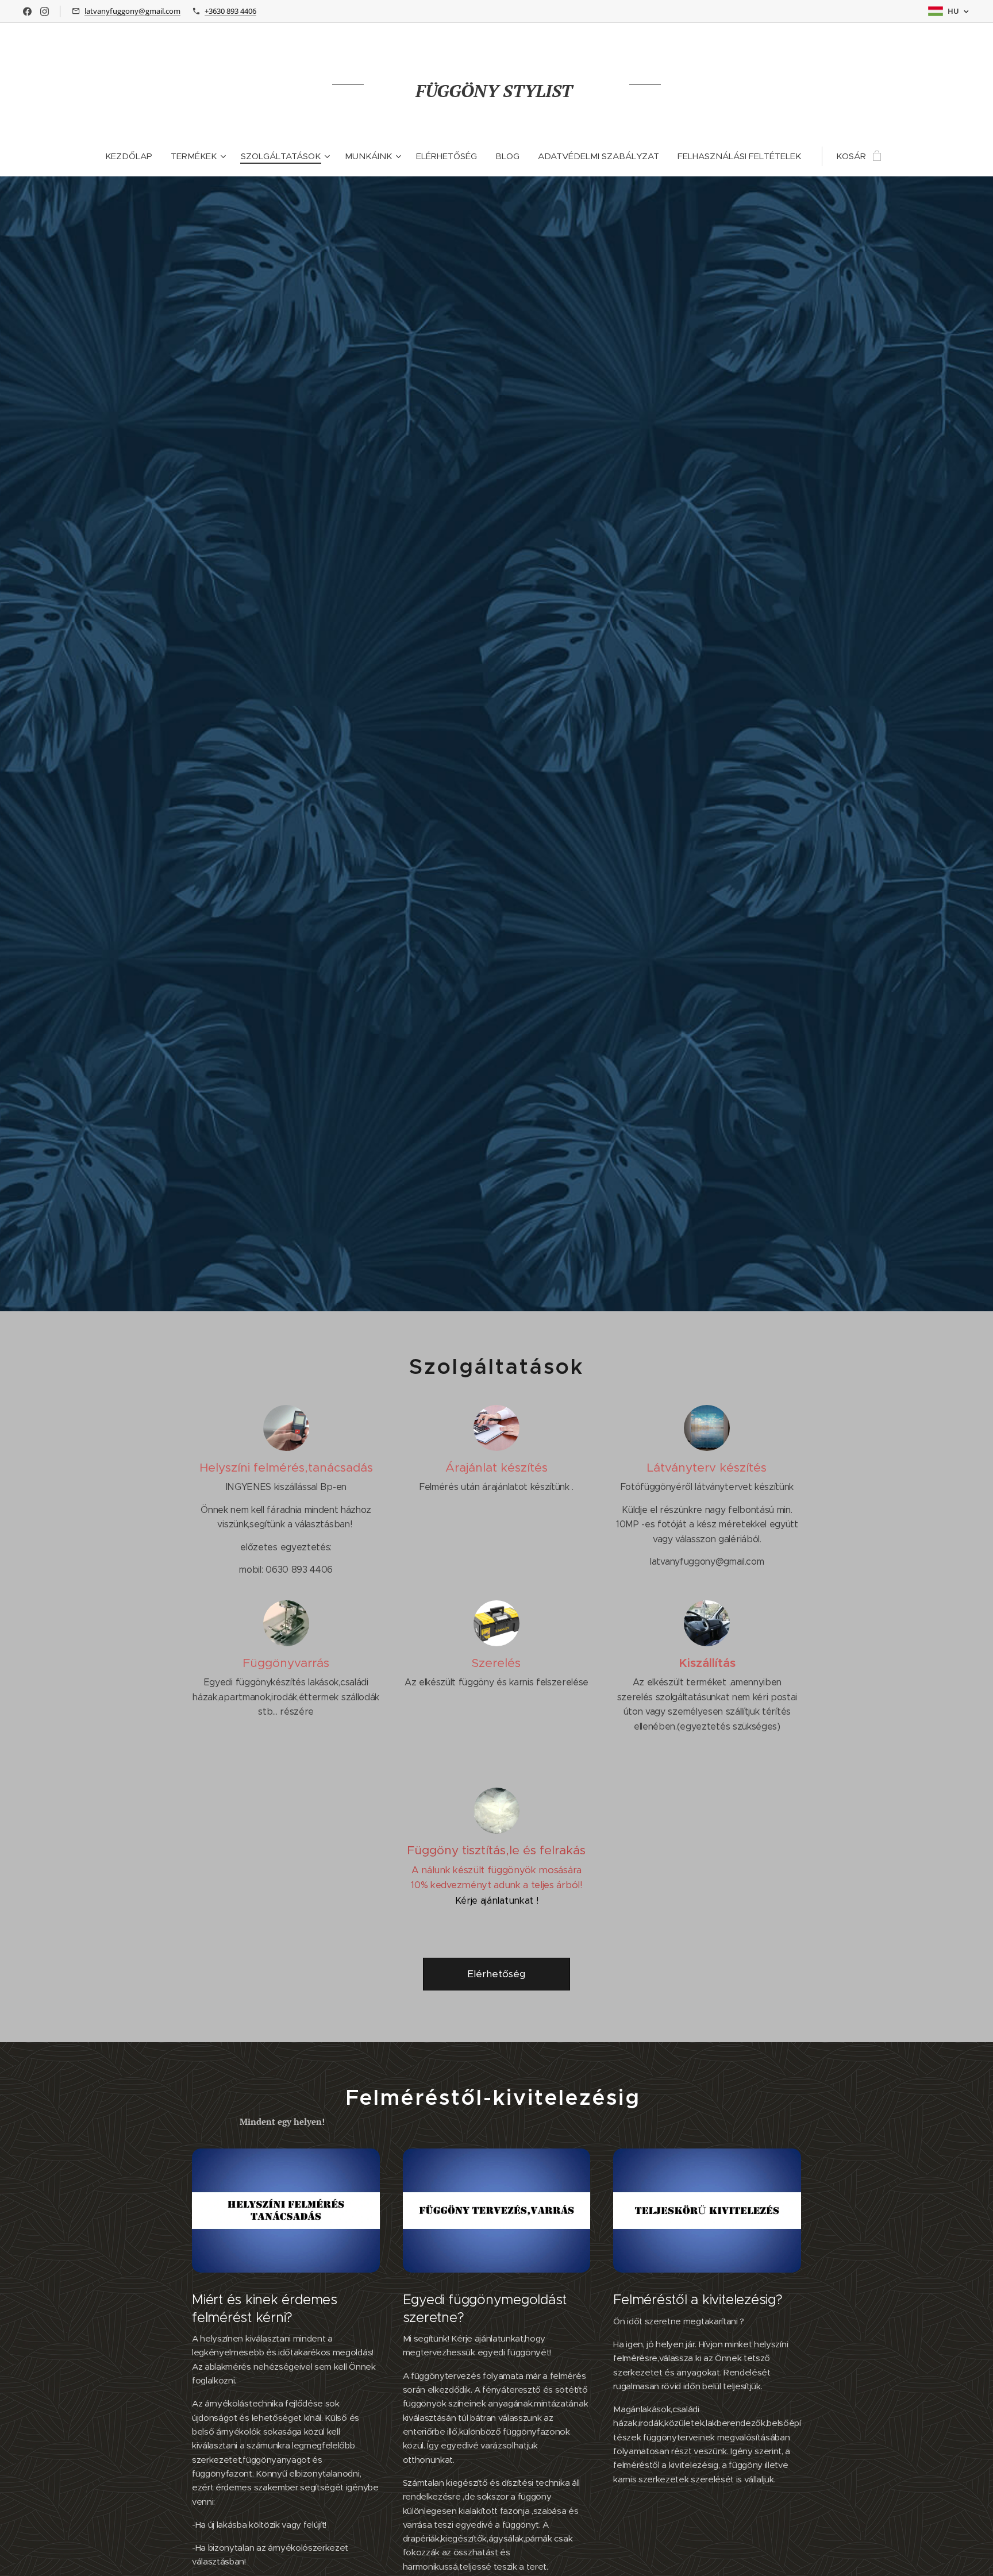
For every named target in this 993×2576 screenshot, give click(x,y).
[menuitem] (133, 156)
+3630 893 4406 (230, 11)
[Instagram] (45, 11)
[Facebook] (27, 11)
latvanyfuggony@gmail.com (132, 11)
